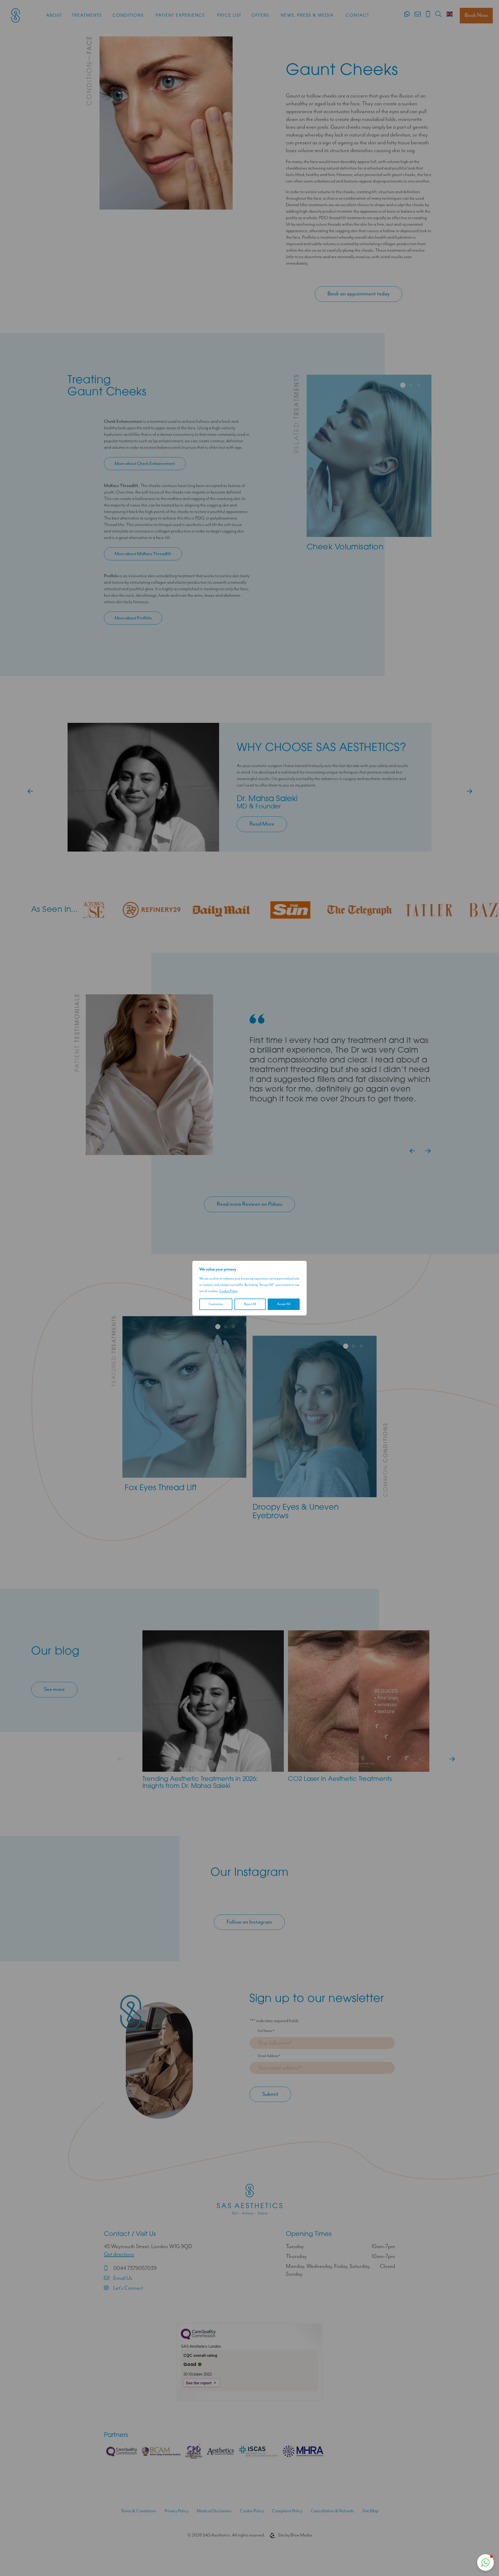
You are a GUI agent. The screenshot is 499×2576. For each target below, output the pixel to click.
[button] (485, 2562)
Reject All (250, 1304)
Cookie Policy (228, 1291)
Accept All (284, 1304)
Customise (216, 1304)
